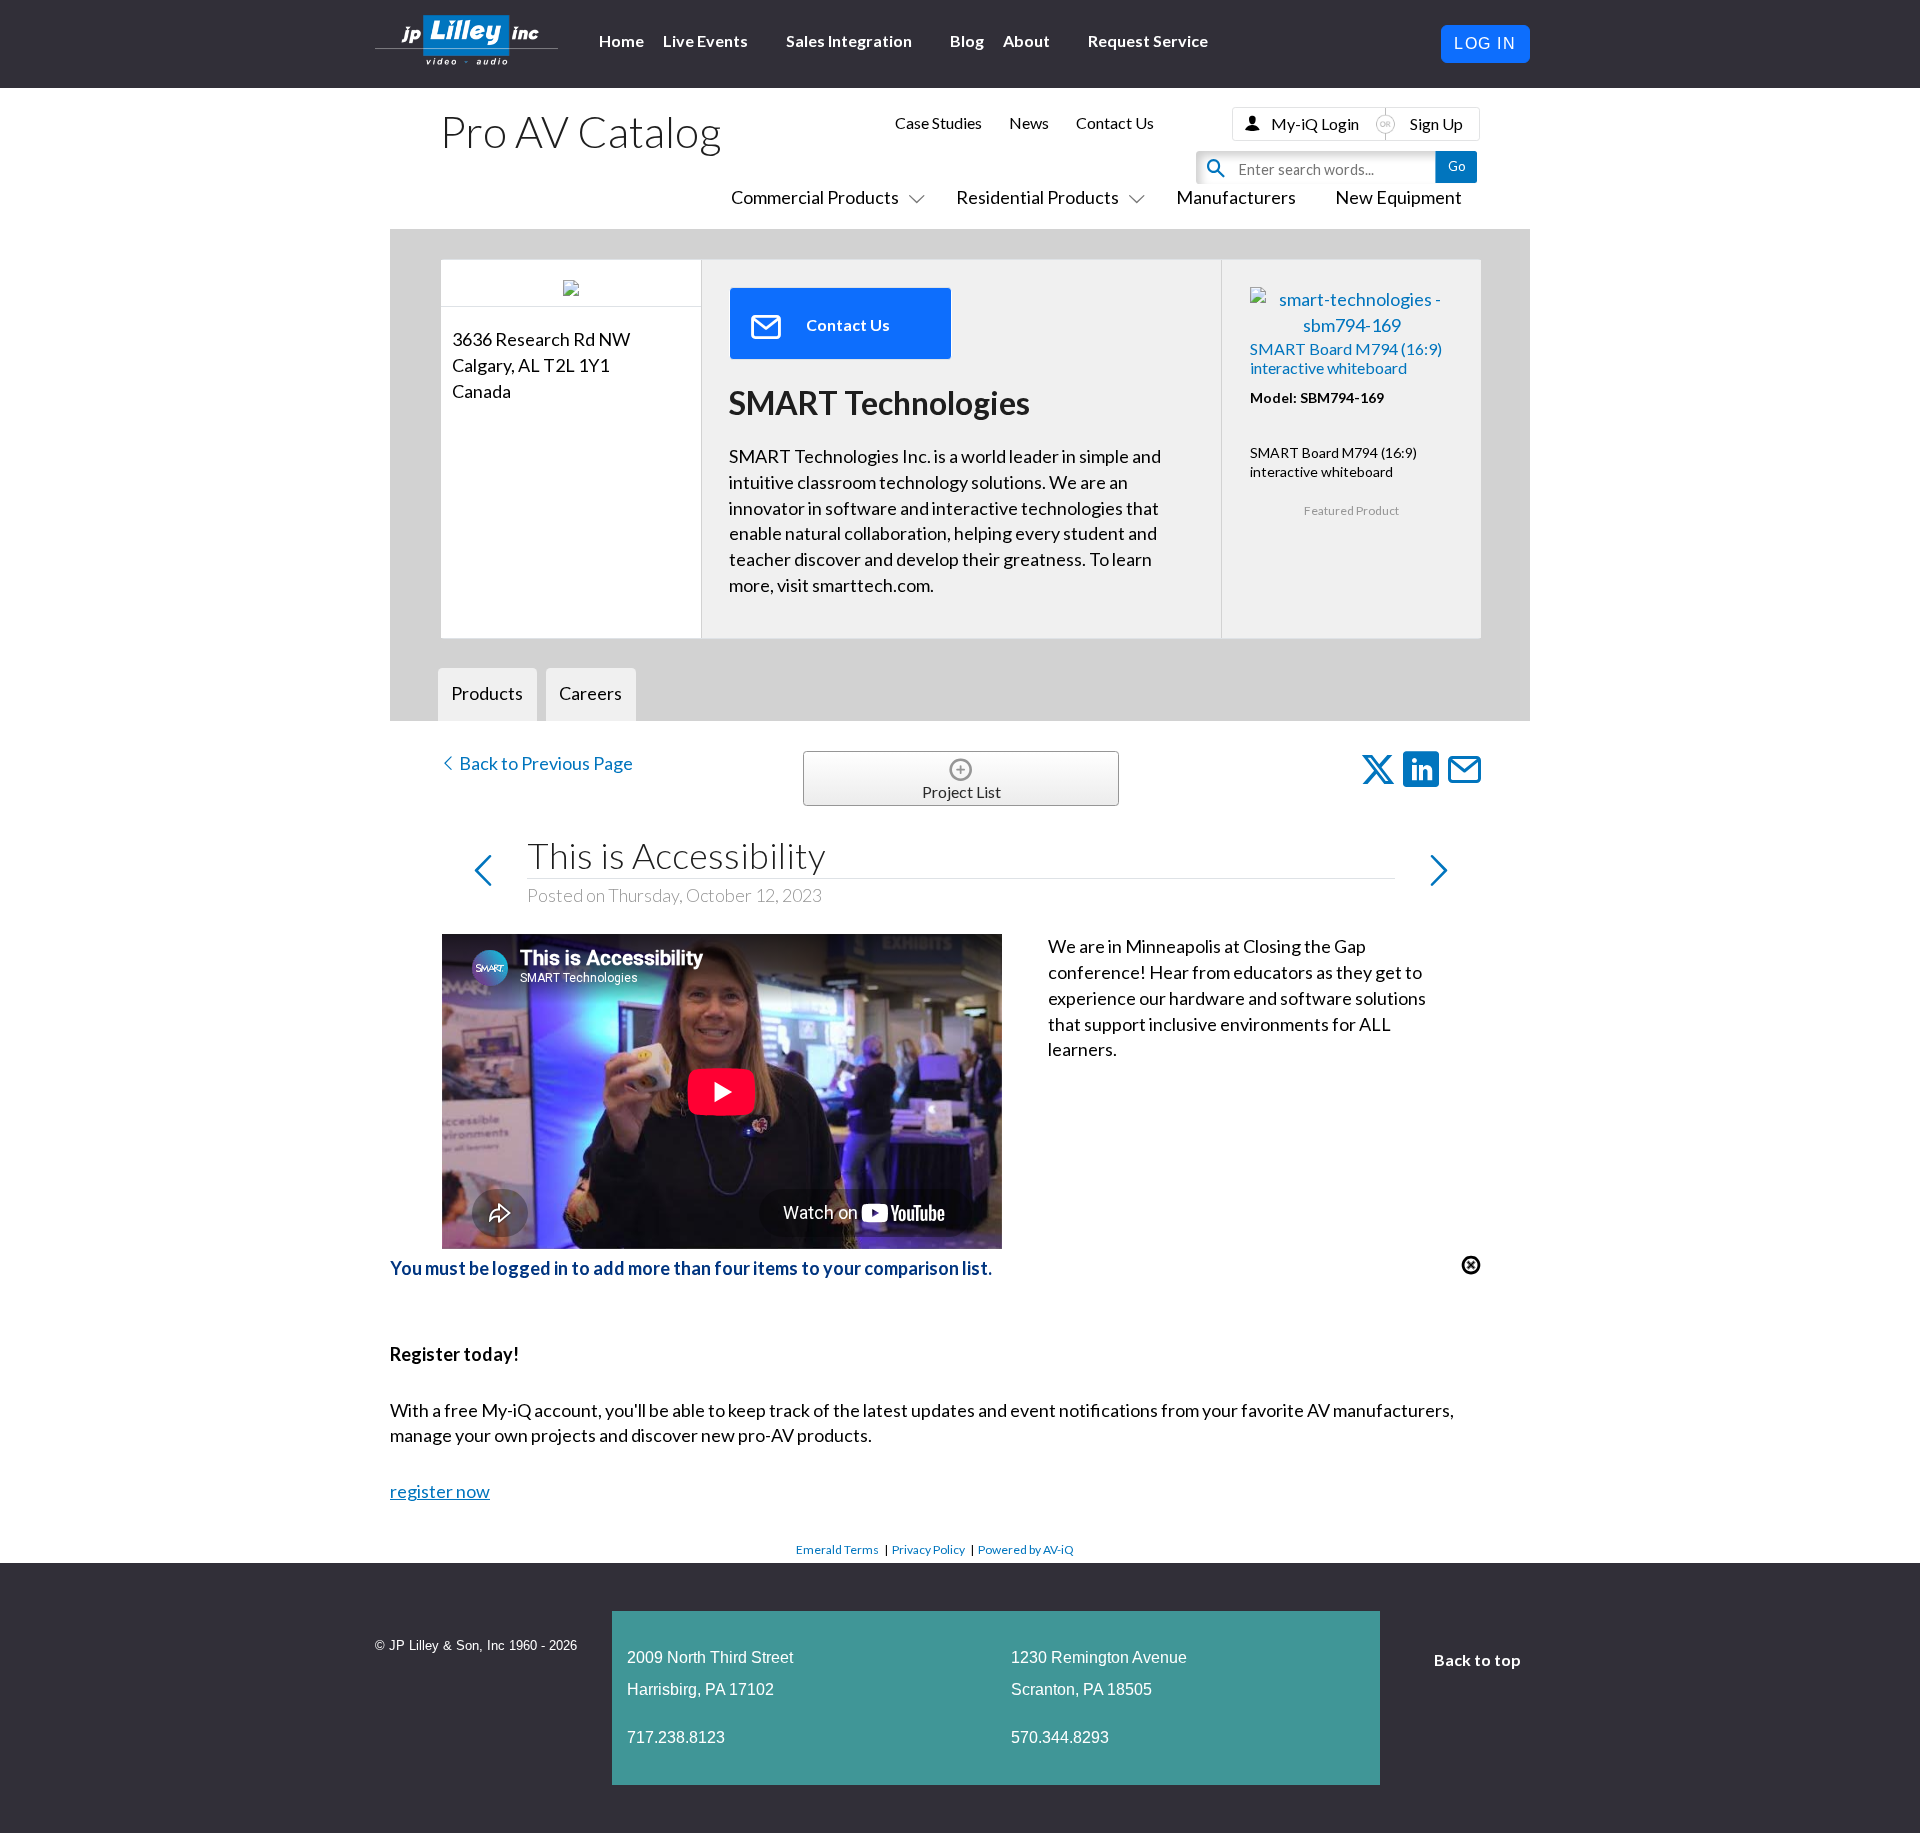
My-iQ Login (1315, 123)
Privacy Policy (928, 1549)
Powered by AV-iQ (1026, 1549)
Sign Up (1436, 123)
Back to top (1479, 1659)
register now (440, 1491)
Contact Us (1115, 122)
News (1029, 122)
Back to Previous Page (544, 763)
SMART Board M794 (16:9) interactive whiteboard (1346, 358)
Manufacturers (1236, 197)
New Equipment (1398, 197)
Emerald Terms (837, 1549)
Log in (1485, 43)
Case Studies (938, 122)
